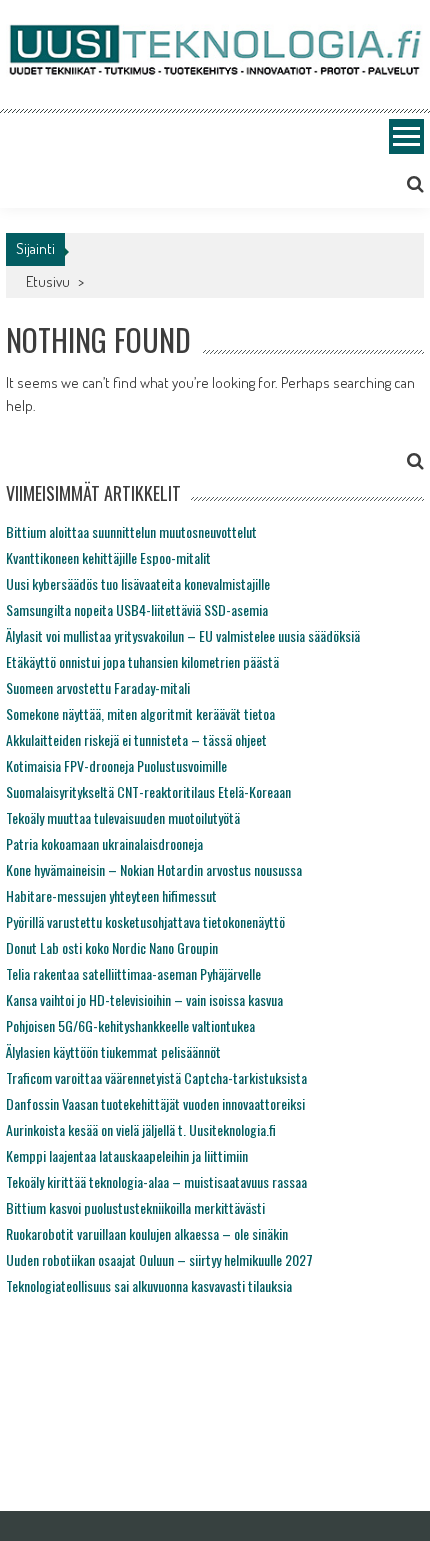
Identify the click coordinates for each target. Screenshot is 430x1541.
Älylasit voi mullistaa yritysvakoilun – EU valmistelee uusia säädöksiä (183, 635)
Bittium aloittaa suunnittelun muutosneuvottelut (131, 531)
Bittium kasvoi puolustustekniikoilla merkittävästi (135, 1207)
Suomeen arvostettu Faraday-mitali (98, 687)
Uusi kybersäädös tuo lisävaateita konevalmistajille (138, 583)
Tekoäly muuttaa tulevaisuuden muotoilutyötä (123, 817)
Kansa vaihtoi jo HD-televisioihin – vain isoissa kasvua (144, 999)
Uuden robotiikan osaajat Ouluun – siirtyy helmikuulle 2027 (159, 1259)
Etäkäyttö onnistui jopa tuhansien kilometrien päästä (142, 661)
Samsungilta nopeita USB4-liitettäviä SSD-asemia (137, 609)
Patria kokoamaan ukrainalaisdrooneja (104, 843)
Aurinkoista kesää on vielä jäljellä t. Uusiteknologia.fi (141, 1129)
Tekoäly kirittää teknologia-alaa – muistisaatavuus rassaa (156, 1181)
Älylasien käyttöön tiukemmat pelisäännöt (113, 1051)
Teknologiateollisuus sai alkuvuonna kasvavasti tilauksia (149, 1285)
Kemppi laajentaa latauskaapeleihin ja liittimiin (127, 1155)
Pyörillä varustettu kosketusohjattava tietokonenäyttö (145, 921)
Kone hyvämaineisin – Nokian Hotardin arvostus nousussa (154, 869)
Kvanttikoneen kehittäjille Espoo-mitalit (108, 557)
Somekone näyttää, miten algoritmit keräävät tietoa (140, 713)
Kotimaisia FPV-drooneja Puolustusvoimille (116, 765)
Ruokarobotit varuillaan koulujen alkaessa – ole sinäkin (147, 1233)
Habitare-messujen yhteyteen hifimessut (111, 895)
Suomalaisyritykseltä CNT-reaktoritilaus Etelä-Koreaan (148, 791)
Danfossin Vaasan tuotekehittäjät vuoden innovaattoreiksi (155, 1103)
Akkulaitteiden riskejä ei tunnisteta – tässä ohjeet (136, 739)
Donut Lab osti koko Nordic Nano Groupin (112, 947)
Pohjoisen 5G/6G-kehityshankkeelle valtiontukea (130, 1025)
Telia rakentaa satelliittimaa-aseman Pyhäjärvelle (133, 973)
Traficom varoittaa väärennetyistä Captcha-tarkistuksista (156, 1077)
